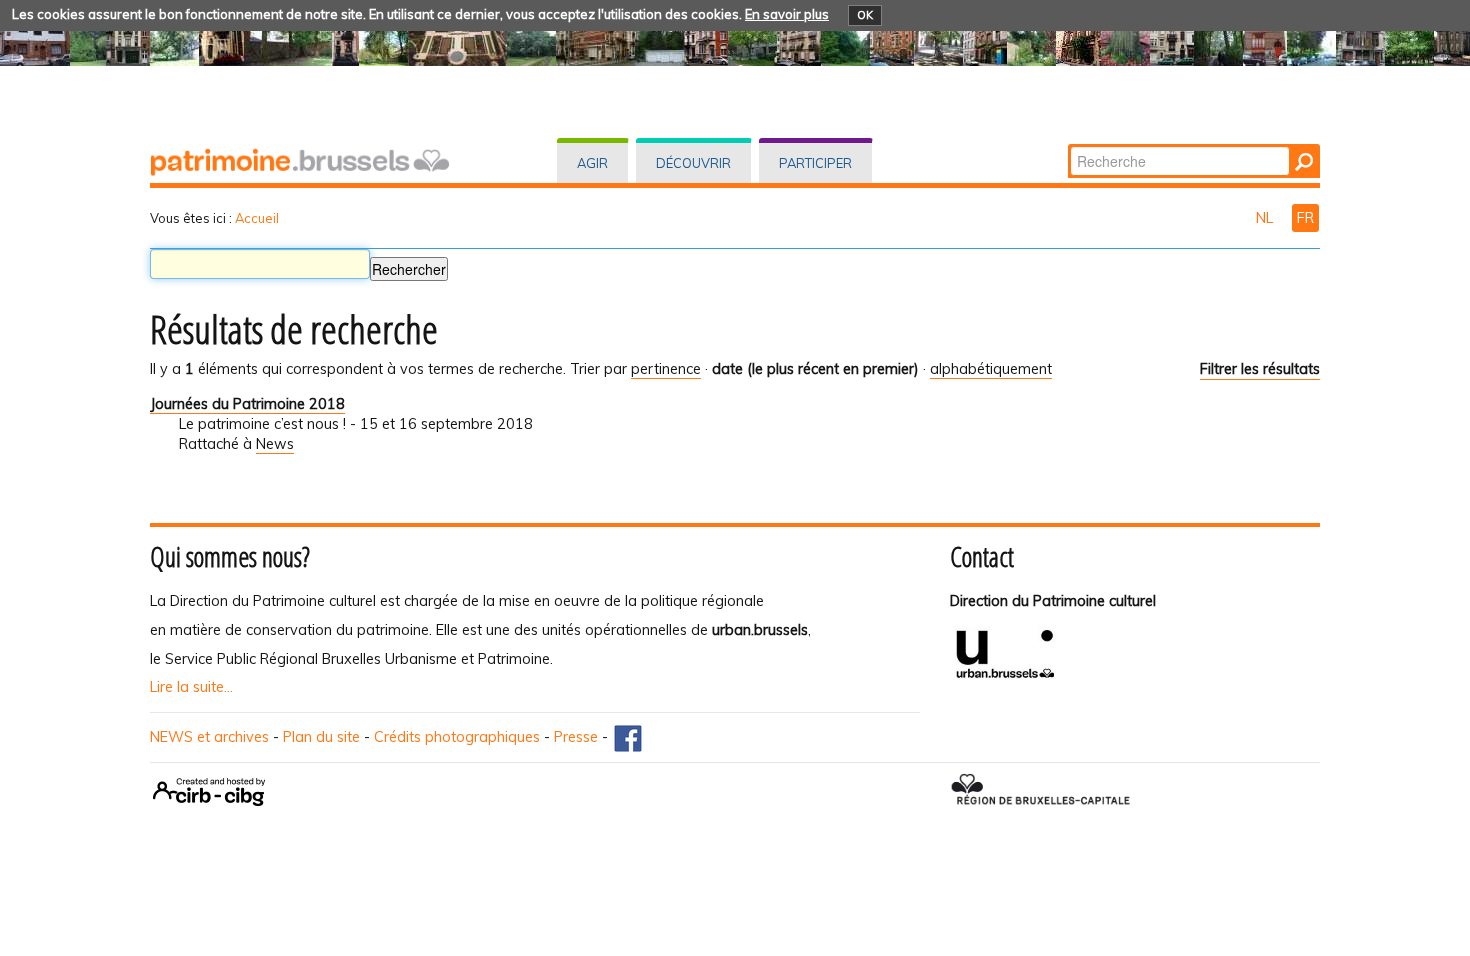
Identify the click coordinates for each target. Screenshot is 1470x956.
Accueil (257, 218)
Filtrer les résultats (1260, 369)
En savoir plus (787, 14)
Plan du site (321, 737)
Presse (576, 737)
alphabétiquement (991, 369)
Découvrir (693, 163)
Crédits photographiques (457, 737)
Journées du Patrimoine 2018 (247, 404)
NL (1266, 218)
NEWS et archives (209, 737)
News (275, 444)
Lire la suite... (191, 687)
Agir (592, 163)
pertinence (666, 369)
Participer (815, 163)
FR (1305, 218)
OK (865, 15)
